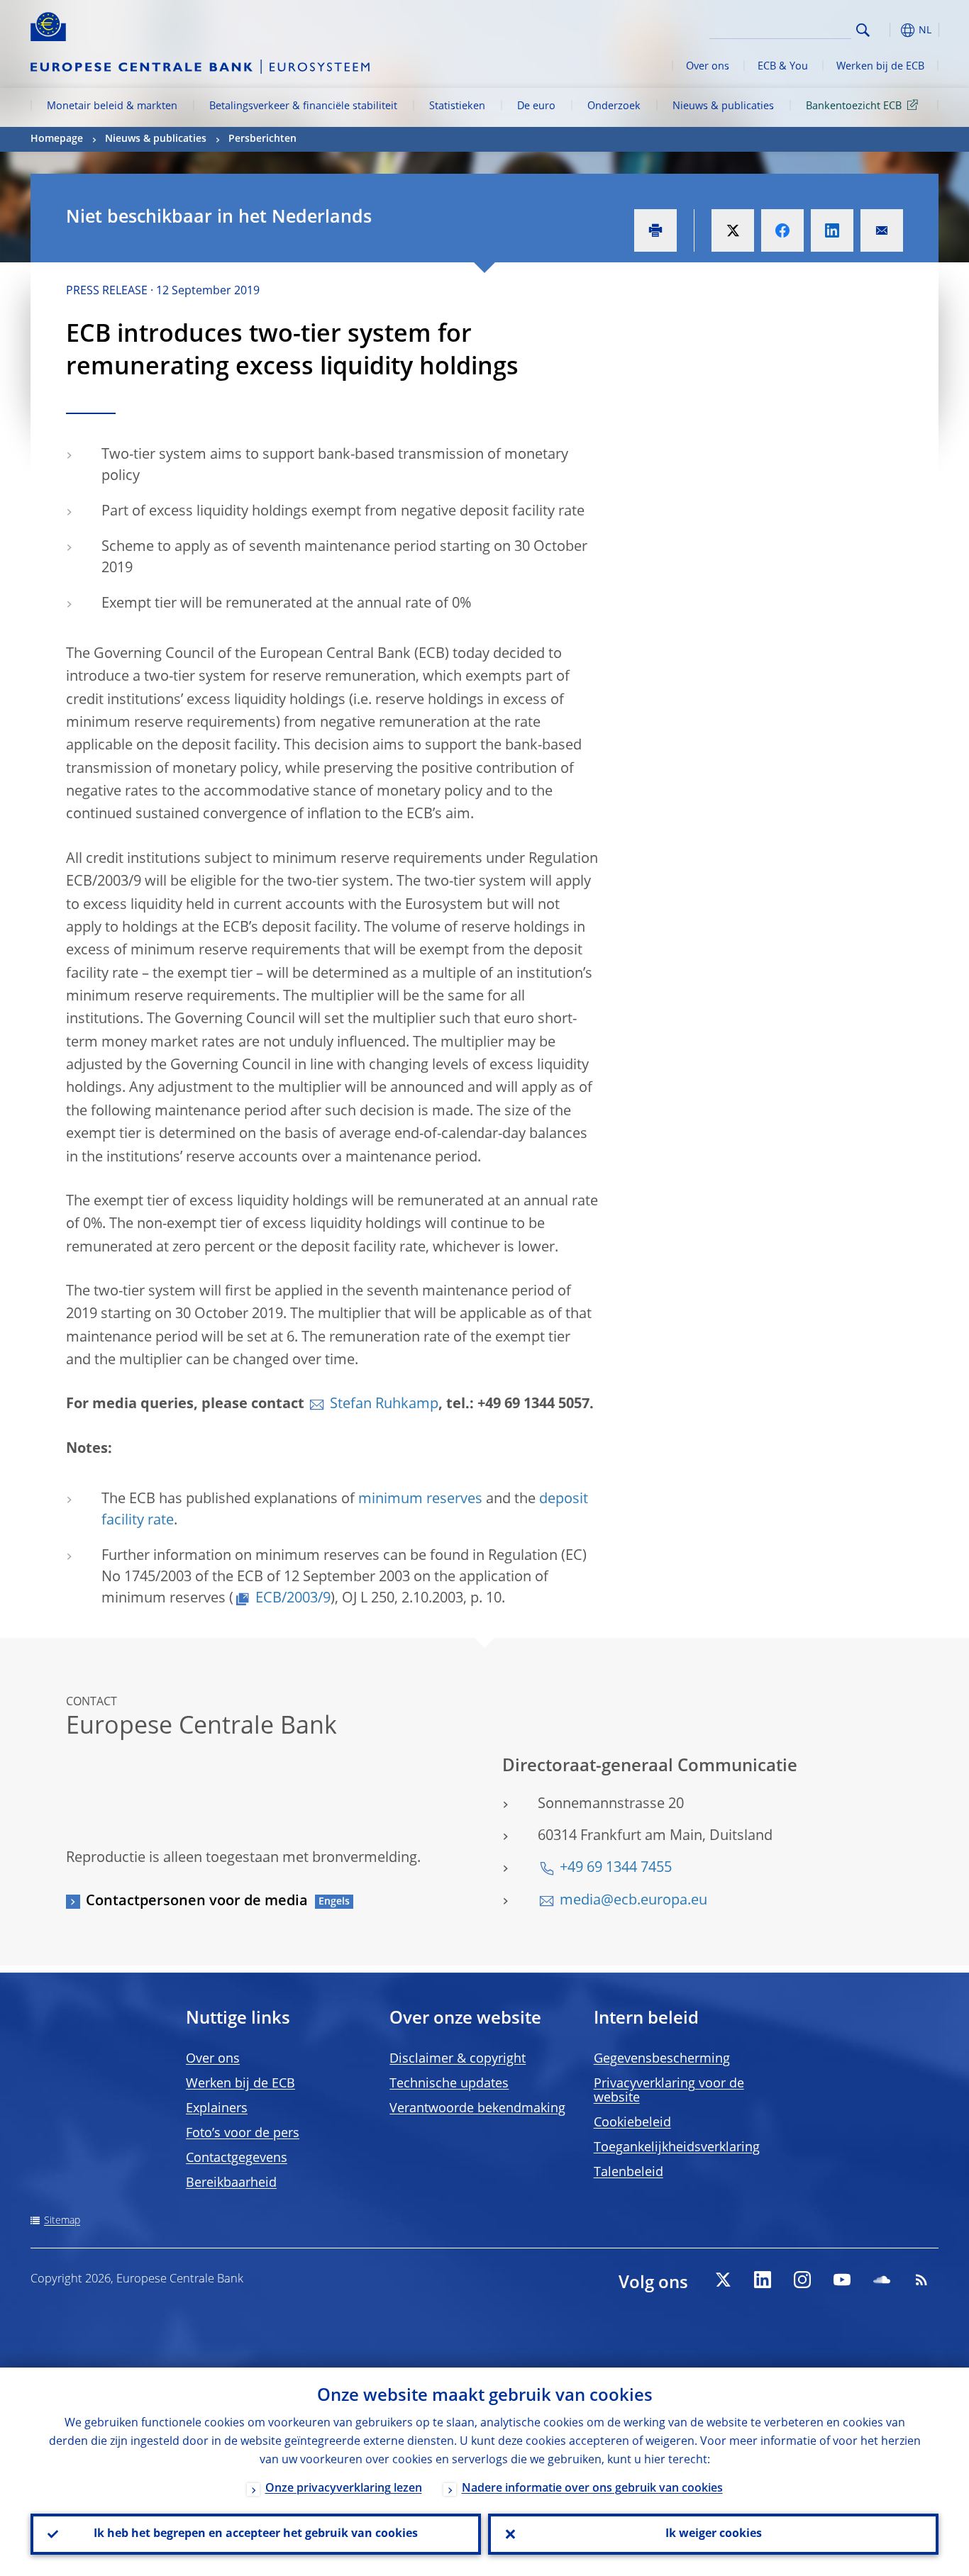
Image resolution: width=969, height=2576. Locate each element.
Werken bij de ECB (880, 67)
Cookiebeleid (632, 2123)
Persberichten (262, 139)
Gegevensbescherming (662, 2059)
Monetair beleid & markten (112, 106)
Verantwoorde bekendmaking (477, 2109)
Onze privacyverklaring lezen (344, 2489)
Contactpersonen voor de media (197, 1902)
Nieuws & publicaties (723, 106)
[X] (723, 2280)
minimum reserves (420, 1500)
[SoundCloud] (882, 2280)
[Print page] (655, 230)
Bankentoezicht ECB (854, 106)
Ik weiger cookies (714, 2534)
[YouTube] (842, 2280)
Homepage (57, 139)
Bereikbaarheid (231, 2183)
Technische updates (449, 2084)
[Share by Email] (882, 230)
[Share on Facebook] (782, 230)
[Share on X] (733, 230)
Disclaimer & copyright (458, 2059)
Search (863, 30)
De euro (536, 106)
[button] (889, 30)
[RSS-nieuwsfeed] (921, 2280)
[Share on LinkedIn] (832, 230)
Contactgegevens (237, 2158)
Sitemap (62, 2221)
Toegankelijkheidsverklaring (677, 2148)
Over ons (708, 67)
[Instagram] (802, 2280)
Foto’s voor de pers (243, 2134)
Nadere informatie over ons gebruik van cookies (592, 2489)
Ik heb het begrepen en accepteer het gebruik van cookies (256, 2534)
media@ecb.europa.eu (633, 1901)
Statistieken (457, 106)
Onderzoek (614, 106)
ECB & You (783, 67)
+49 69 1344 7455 (616, 1868)
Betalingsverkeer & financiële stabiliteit (303, 106)
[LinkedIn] (763, 2280)
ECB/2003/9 (293, 1599)
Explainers (217, 2109)
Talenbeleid (629, 2173)
